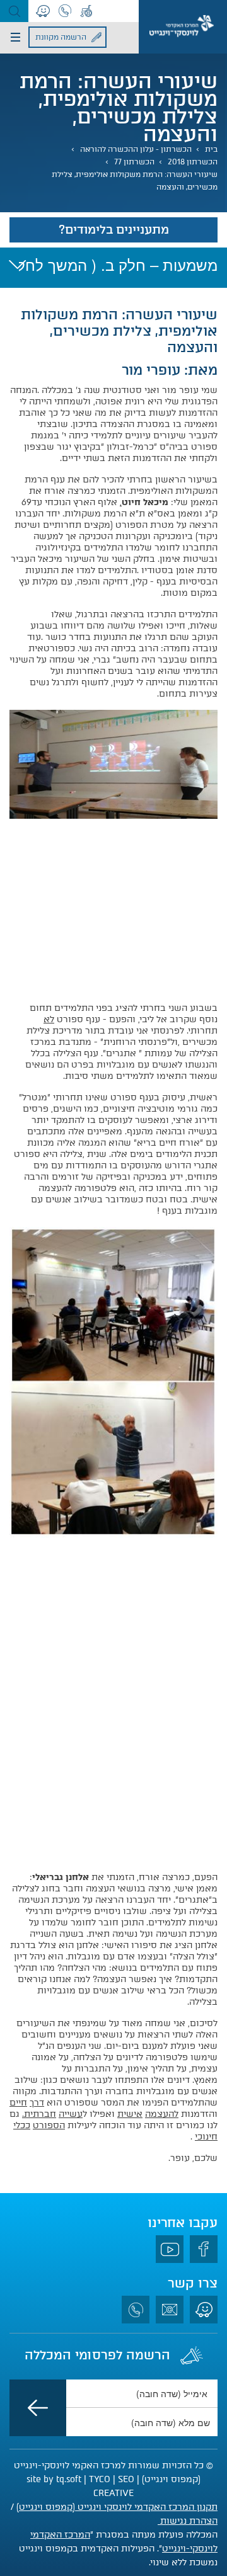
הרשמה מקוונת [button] (61, 37)
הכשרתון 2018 (193, 162)
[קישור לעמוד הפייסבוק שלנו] (204, 2249)
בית (211, 149)
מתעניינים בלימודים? (114, 230)
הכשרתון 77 (134, 162)
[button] (14, 11)
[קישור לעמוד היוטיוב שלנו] (170, 2249)
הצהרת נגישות (188, 2521)
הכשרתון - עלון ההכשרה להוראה (136, 149)
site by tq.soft (54, 2479)
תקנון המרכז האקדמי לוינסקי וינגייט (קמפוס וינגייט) (117, 2507)
